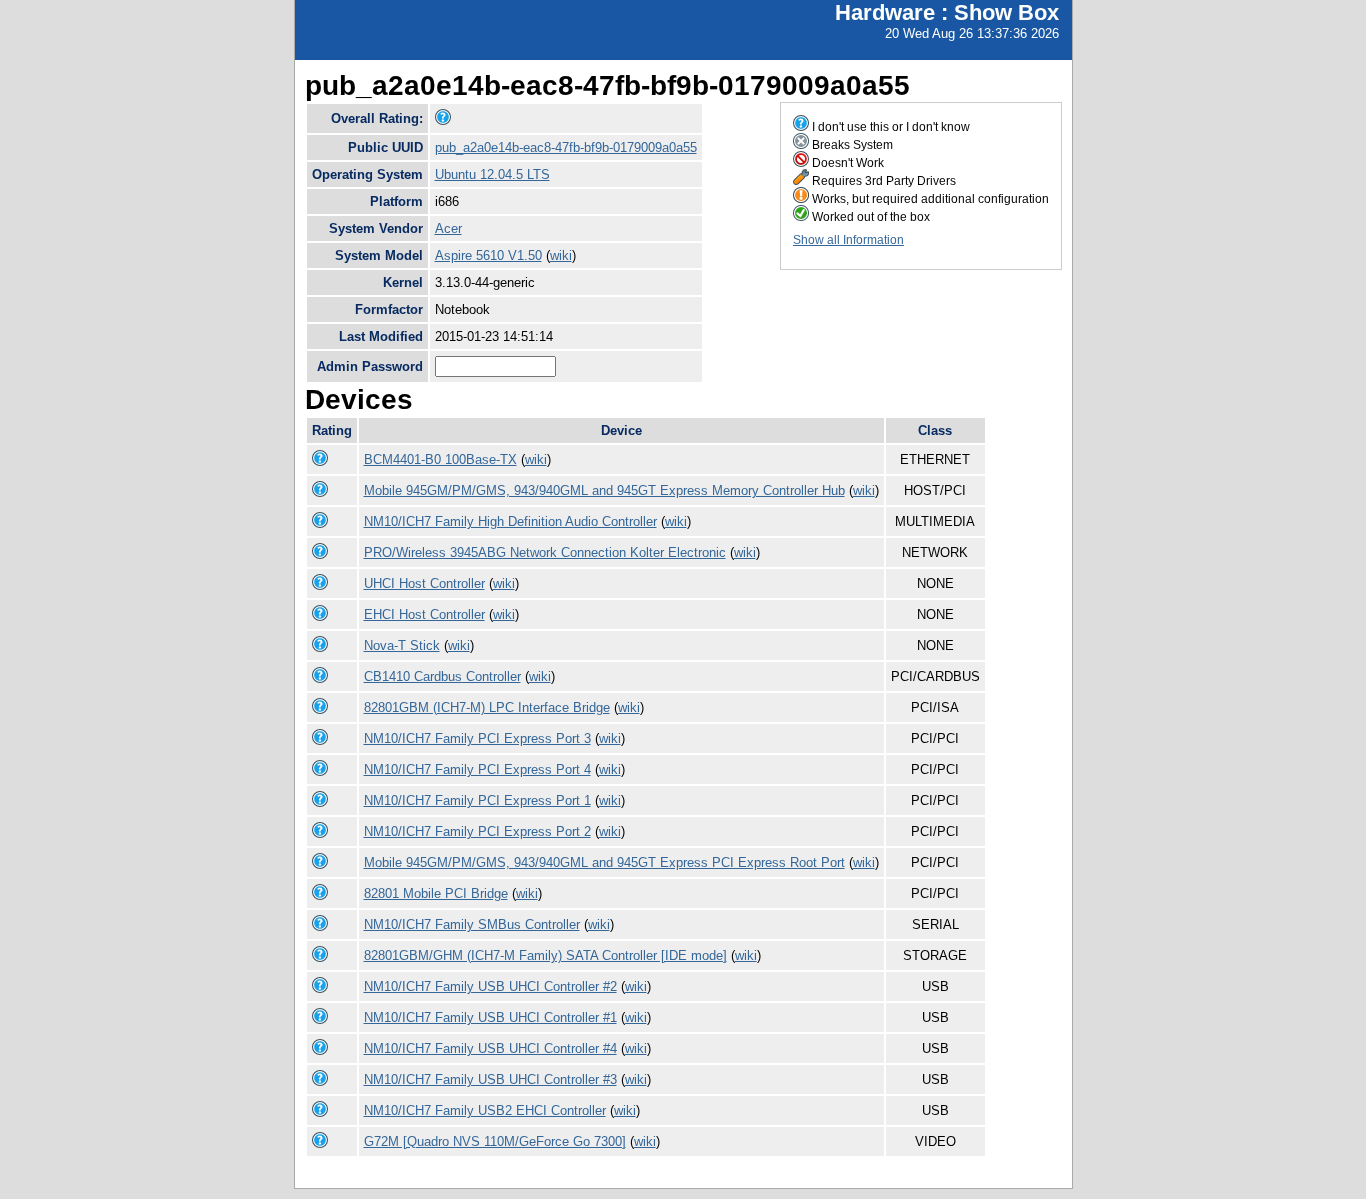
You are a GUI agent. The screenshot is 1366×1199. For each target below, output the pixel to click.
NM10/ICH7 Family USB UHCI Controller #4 (490, 1048)
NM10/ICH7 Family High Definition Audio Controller (510, 521)
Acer (448, 228)
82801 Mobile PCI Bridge (436, 893)
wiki (561, 255)
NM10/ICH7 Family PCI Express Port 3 (477, 738)
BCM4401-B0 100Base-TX (440, 459)
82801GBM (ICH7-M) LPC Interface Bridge (487, 707)
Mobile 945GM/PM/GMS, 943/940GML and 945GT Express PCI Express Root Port (604, 862)
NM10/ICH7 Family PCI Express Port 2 (477, 831)
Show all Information (848, 240)
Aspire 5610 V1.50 (488, 255)
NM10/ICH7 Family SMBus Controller (472, 924)
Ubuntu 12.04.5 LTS (492, 174)
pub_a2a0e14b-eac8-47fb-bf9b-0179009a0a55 (566, 147)
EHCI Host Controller (424, 614)
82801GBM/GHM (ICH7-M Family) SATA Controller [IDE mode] (545, 955)
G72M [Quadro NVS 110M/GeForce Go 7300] (495, 1141)
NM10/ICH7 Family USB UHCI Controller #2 (490, 986)
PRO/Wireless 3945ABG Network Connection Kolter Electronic (545, 552)
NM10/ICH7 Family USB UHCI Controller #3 (490, 1079)
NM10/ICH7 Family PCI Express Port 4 (477, 769)
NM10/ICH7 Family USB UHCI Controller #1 (490, 1017)
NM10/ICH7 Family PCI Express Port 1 (477, 800)
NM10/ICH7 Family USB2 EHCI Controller (485, 1110)
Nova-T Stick (402, 645)
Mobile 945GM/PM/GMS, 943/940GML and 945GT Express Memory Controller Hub (604, 490)
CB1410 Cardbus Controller (442, 676)
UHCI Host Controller (424, 583)
